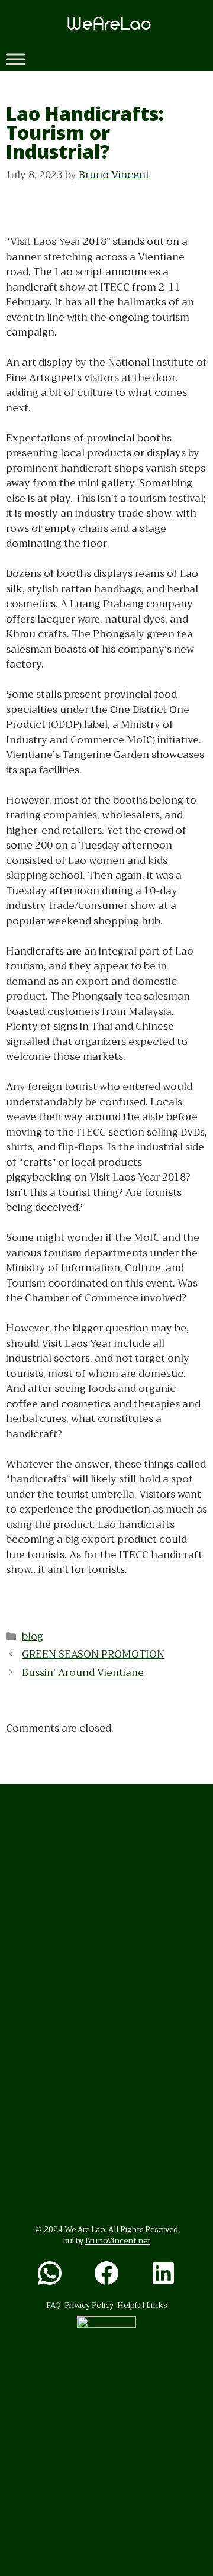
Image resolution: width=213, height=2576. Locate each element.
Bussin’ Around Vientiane (83, 1673)
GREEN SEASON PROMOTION (93, 1654)
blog (33, 1637)
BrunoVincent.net (118, 2241)
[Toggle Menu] (15, 59)
